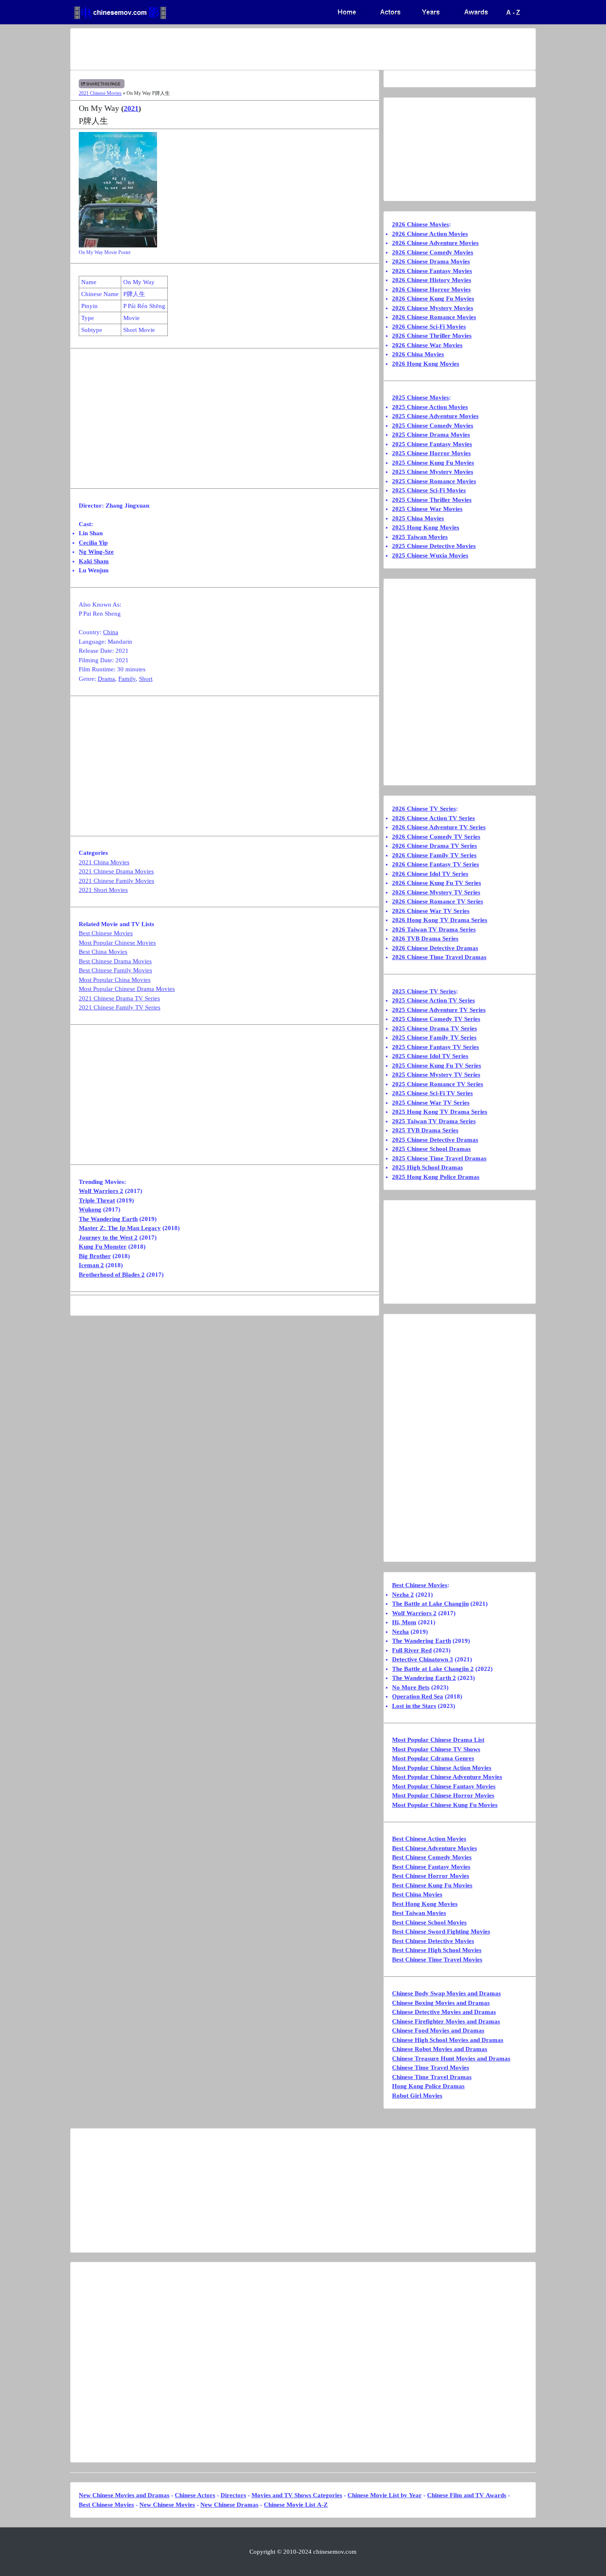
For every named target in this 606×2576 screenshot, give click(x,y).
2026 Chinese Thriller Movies (432, 336)
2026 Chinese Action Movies (430, 234)
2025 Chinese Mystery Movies (433, 472)
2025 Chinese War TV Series (431, 1103)
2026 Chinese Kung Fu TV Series (437, 883)
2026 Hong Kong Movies (426, 364)
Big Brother (95, 1256)
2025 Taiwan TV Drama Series (434, 1121)
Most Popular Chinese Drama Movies (127, 989)
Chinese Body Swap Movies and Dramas (446, 1993)
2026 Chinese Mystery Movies (433, 308)
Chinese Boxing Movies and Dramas (441, 2003)
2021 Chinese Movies (100, 93)
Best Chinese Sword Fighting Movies (441, 1931)
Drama (106, 679)
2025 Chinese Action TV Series (433, 1000)
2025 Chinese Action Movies (430, 407)
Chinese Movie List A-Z (296, 2505)
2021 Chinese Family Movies (116, 881)
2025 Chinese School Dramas (431, 1149)
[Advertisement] (270, 49)
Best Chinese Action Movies (429, 1839)
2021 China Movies (104, 862)
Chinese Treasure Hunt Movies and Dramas (451, 2058)
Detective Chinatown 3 (423, 1659)
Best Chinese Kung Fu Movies (432, 1885)
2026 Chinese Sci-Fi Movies (429, 327)
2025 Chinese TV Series (424, 991)
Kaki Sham (94, 561)
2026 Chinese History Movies (432, 280)
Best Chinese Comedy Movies (432, 1857)
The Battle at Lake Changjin (430, 1604)
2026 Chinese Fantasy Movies (432, 271)
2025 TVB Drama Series (425, 1130)
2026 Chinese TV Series (424, 809)
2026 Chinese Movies (420, 224)
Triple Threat (97, 1200)
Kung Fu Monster (103, 1247)
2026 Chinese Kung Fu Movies (433, 299)
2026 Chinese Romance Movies (434, 317)
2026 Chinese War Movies (427, 345)
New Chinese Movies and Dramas (124, 2495)
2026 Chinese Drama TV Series (435, 846)
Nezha (400, 1632)
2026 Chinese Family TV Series (434, 855)
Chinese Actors (195, 2495)
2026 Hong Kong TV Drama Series (440, 920)
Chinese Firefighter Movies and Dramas (446, 2021)
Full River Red (412, 1650)
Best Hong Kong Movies (425, 1904)
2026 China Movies (418, 354)
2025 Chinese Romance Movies (434, 481)
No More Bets (411, 1687)
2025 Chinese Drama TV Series (435, 1028)
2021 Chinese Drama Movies (116, 871)
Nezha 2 (403, 1595)
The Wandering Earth (108, 1219)
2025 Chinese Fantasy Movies (432, 444)
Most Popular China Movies (115, 980)
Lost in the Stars (414, 1706)
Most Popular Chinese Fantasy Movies (444, 1786)
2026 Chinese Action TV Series (433, 818)
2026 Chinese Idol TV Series (430, 874)
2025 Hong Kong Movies (426, 527)
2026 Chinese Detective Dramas (435, 948)
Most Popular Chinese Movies (117, 943)
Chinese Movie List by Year (385, 2495)
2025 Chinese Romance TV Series (438, 1084)
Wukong (90, 1209)
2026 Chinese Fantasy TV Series (436, 864)
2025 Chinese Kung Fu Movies (433, 463)
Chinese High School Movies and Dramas (448, 2040)
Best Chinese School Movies (429, 1922)
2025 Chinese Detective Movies (434, 546)
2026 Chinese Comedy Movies (433, 252)
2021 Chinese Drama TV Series (119, 998)
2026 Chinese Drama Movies (431, 261)
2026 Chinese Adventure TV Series (439, 827)
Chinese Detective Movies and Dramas (444, 2012)
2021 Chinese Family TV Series (120, 1007)
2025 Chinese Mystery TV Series (436, 1075)
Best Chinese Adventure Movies (435, 1848)
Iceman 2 (91, 1265)
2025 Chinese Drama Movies (431, 435)
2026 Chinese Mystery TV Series (436, 892)
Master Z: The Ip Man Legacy (120, 1228)
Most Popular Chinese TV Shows (436, 1749)
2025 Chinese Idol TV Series (430, 1056)
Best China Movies (103, 952)
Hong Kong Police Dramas (428, 2086)
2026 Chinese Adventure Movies (435, 243)
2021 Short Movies (103, 890)
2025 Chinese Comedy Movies (433, 426)
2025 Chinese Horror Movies (431, 453)
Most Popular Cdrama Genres (433, 1758)
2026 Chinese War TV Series (431, 911)
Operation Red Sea (418, 1696)
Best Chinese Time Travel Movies (437, 1960)
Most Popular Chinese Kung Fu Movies (445, 1805)
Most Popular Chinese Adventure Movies (447, 1777)
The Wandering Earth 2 (424, 1678)
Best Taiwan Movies (419, 1913)
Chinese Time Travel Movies (431, 2068)
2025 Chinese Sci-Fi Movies (429, 490)
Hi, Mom (404, 1622)
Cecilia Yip (93, 543)
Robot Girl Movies (417, 2096)
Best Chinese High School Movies (437, 1950)
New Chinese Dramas (229, 2505)
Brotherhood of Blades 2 (112, 1275)
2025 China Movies (418, 518)
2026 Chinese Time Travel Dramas (439, 957)
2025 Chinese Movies (420, 398)
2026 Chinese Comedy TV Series (436, 837)
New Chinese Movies (167, 2505)
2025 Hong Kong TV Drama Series (440, 1112)
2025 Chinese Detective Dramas (435, 1140)
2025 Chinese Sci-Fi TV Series (432, 1093)
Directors (233, 2495)
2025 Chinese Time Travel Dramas (439, 1158)
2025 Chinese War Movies (427, 509)
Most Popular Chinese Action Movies (442, 1768)
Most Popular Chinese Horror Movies (443, 1795)
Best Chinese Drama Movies (115, 961)
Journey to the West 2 (108, 1237)
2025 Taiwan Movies (420, 537)
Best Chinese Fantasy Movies (431, 1867)
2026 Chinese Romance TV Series (438, 901)
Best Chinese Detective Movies (433, 1941)
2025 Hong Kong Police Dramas (436, 1177)
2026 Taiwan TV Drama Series (434, 929)
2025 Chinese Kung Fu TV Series (437, 1066)
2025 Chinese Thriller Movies (432, 500)
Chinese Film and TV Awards (467, 2495)
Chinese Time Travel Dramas (432, 2077)
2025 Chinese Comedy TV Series (436, 1019)
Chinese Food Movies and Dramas (438, 2030)
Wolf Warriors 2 (101, 1191)
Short (146, 679)
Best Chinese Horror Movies (431, 1876)
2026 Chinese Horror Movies (431, 289)
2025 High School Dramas (427, 1167)
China (111, 632)
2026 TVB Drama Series (425, 939)
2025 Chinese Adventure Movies (435, 416)
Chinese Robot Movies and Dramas (440, 2049)
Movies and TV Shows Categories (297, 2495)
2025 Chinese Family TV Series (434, 1037)
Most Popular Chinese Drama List (438, 1740)
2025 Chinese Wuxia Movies (430, 555)
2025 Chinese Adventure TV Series (439, 1010)
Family (127, 679)
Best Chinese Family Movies (115, 970)
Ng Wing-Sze (96, 552)
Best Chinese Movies (106, 933)
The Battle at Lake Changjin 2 (433, 1669)
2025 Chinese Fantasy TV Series (436, 1047)
